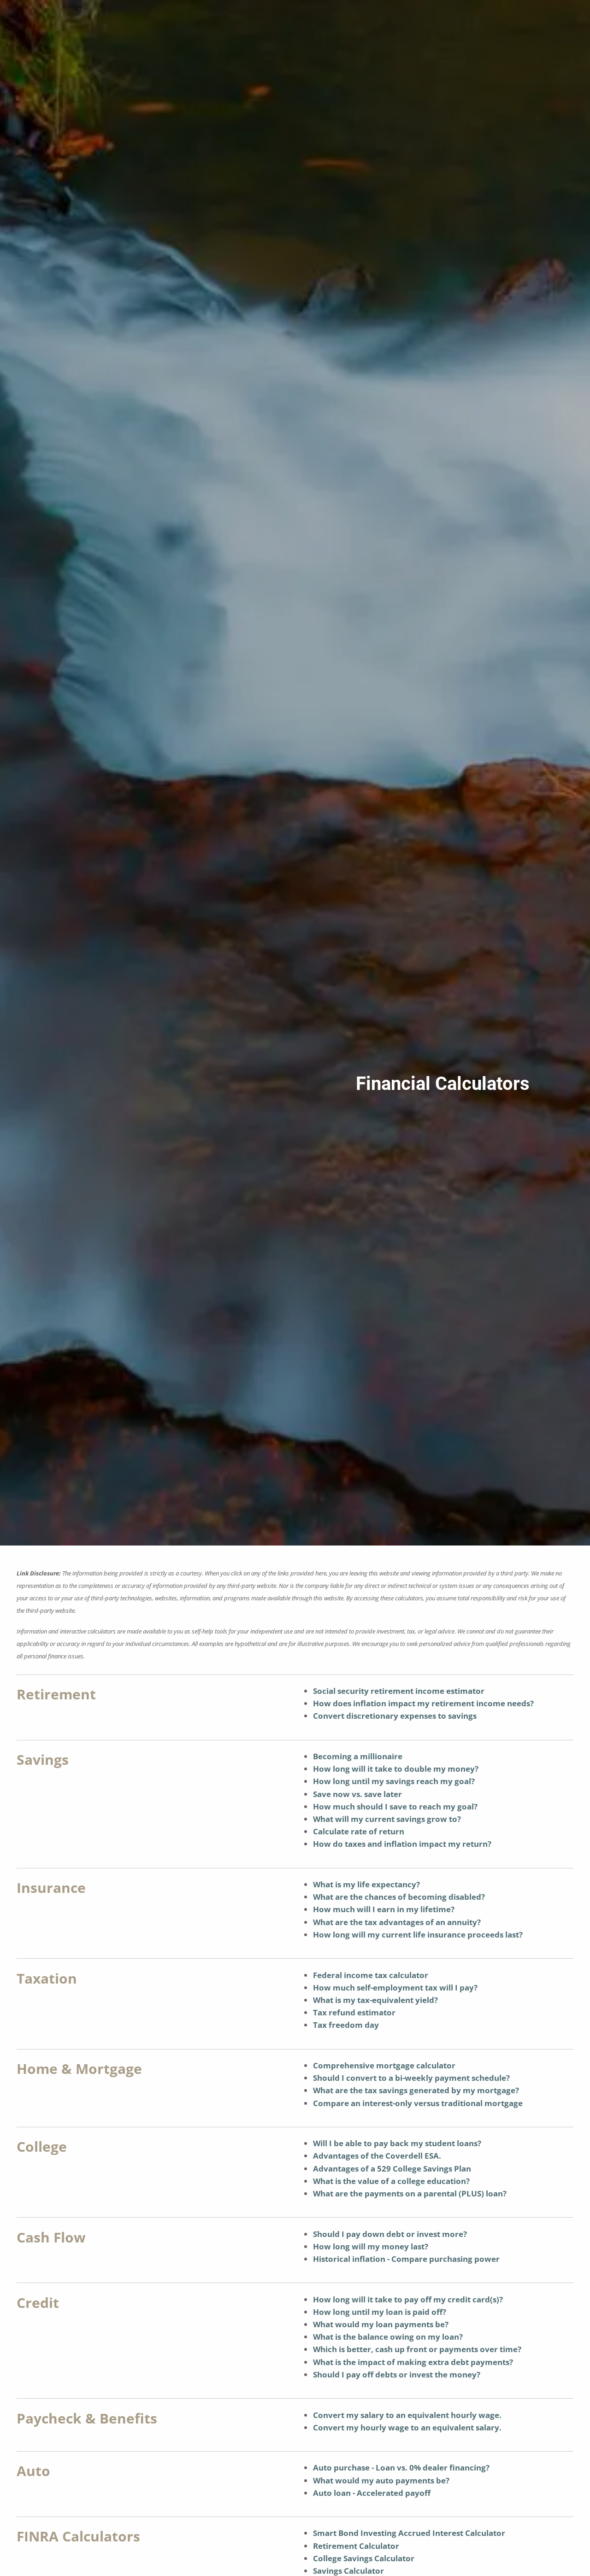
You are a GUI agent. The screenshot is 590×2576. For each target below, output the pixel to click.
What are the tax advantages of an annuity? (397, 1922)
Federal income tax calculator (371, 1975)
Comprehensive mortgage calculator (384, 2065)
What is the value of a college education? (391, 2181)
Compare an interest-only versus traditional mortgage (418, 2103)
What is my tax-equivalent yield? (375, 2000)
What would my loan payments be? (381, 2324)
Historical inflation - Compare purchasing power (406, 2259)
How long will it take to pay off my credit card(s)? (408, 2299)
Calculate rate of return (359, 1831)
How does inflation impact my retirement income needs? (423, 1703)
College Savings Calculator (364, 2558)
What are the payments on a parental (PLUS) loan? (410, 2193)
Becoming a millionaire (358, 1756)
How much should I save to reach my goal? (395, 1806)
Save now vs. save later (357, 1794)
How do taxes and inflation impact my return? (402, 1844)
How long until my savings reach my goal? (394, 1781)
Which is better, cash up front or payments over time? (417, 2349)
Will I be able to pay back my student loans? (397, 2143)
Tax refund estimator (354, 2012)
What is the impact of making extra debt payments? (413, 2362)
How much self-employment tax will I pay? (395, 1988)
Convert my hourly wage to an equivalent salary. (407, 2427)
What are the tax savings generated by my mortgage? (416, 2090)
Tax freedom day (346, 2025)
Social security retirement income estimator (399, 1691)
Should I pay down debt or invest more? (390, 2234)
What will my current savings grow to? (387, 1819)
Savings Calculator (348, 2571)
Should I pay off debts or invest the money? (397, 2374)
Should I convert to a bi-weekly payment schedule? (411, 2078)
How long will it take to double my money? (396, 1769)
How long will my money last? (371, 2246)
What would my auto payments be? (381, 2480)
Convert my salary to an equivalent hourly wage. (407, 2415)
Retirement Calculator (356, 2546)
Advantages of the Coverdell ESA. (377, 2156)
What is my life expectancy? (366, 1884)
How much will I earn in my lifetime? (384, 1909)
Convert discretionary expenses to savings (395, 1716)
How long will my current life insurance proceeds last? (418, 1935)
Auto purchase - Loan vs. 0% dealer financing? (401, 2468)
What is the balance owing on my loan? (388, 2337)
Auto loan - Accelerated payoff (372, 2493)
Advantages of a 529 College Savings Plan (392, 2169)
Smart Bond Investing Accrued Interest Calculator (409, 2533)
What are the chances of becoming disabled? (399, 1897)
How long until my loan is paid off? (380, 2312)
